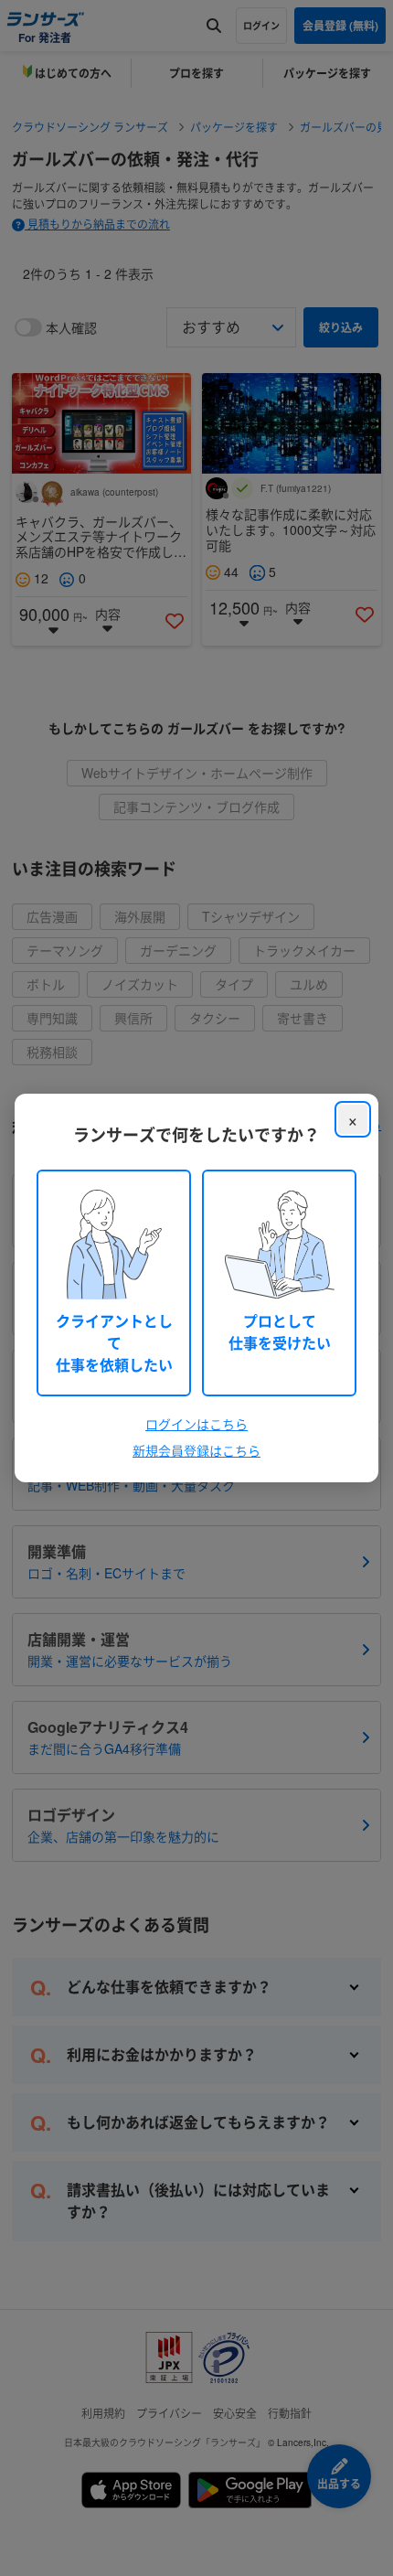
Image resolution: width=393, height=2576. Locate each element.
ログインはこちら (196, 1424)
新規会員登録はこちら (196, 1450)
